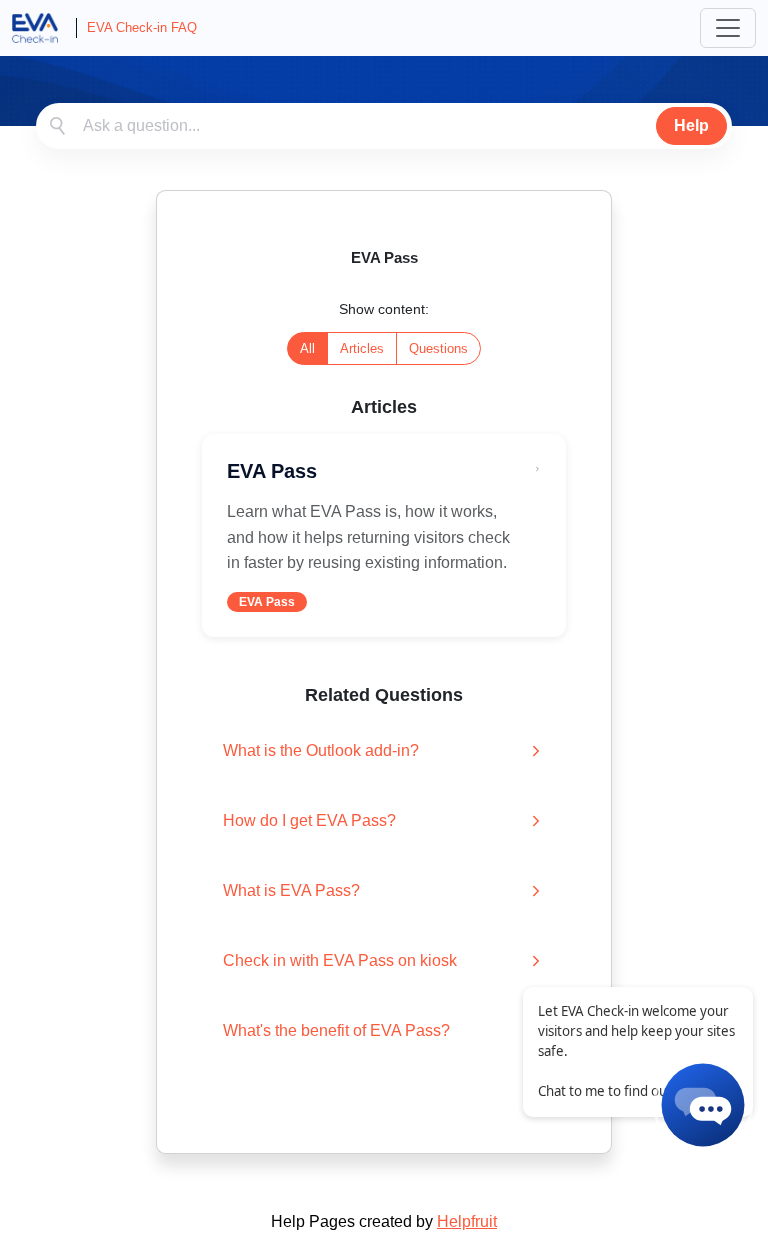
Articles (362, 348)
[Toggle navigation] (728, 28)
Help (691, 125)
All (307, 348)
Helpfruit (467, 1221)
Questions (438, 348)
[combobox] (384, 126)
